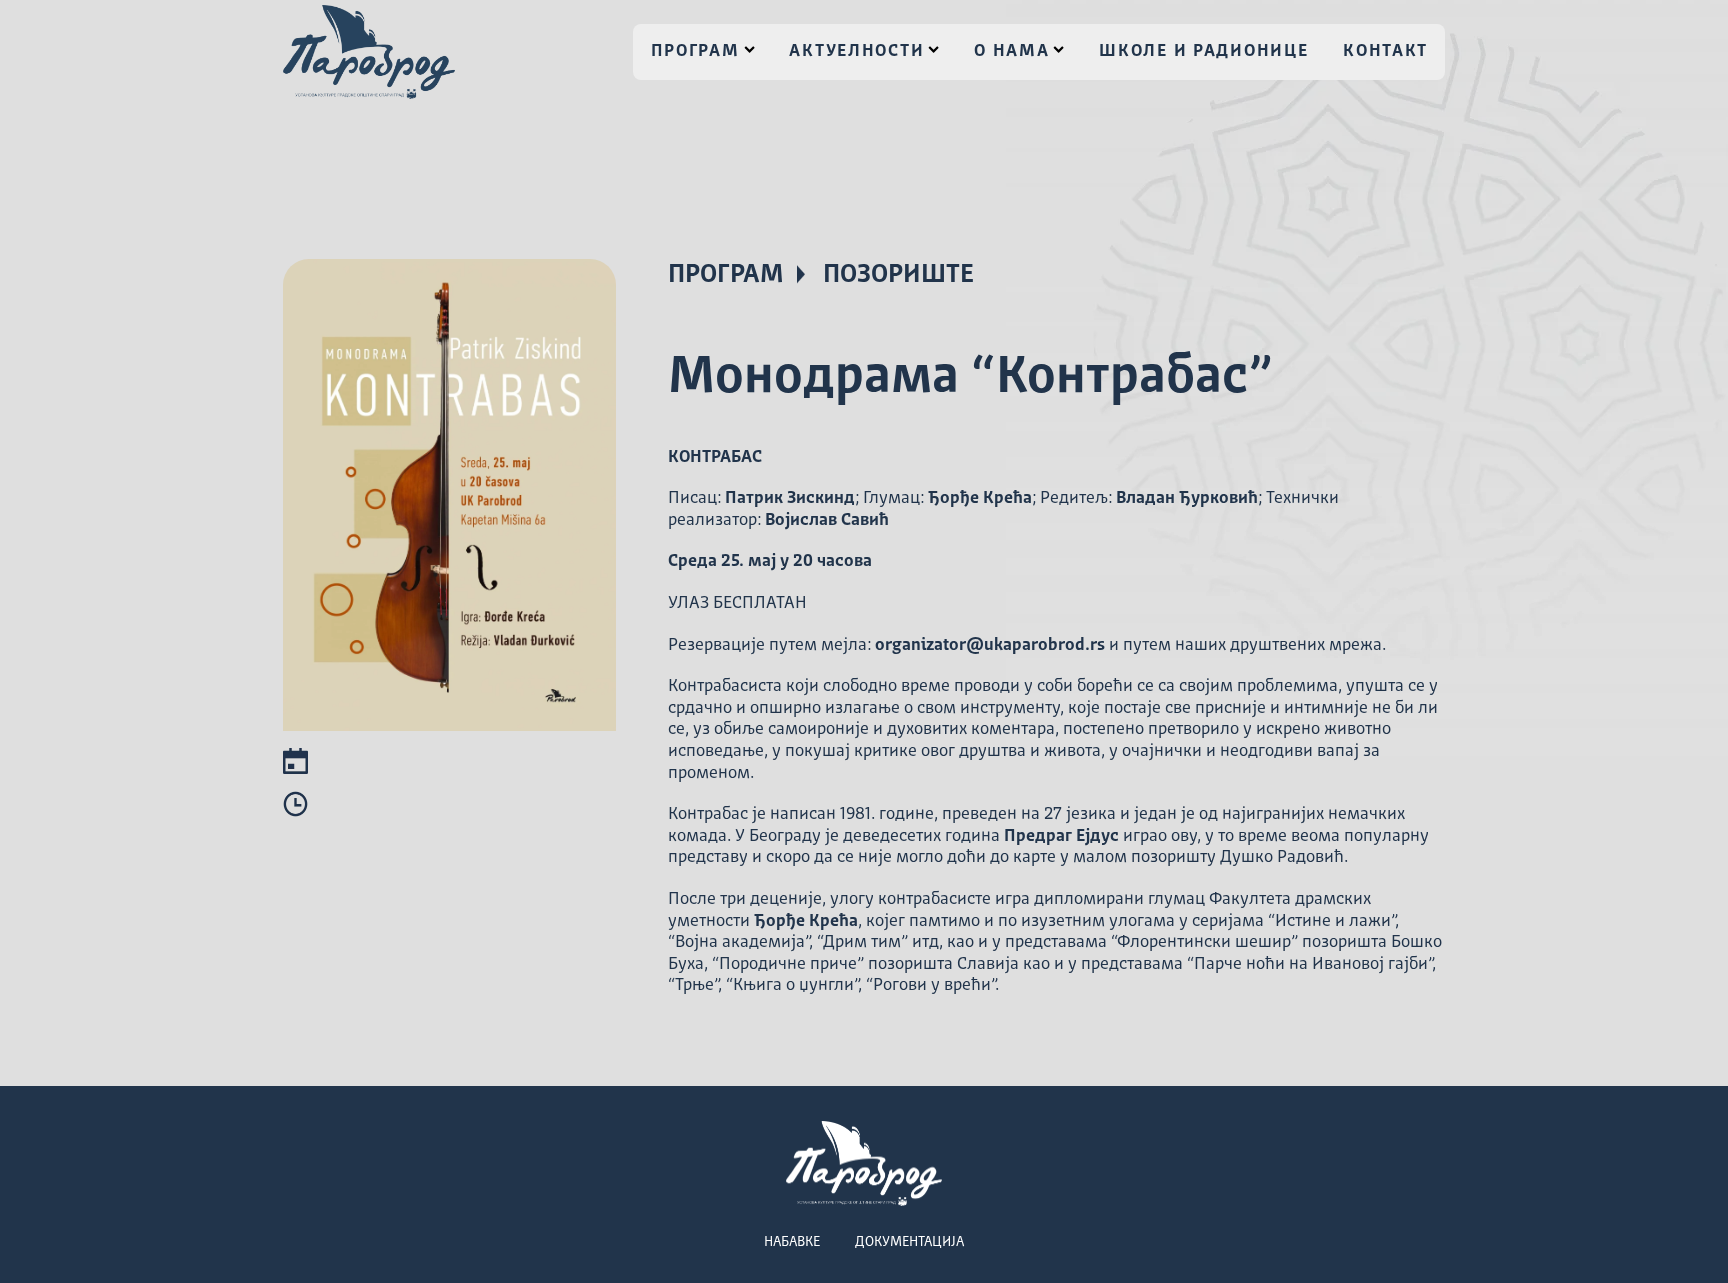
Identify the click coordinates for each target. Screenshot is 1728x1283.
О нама (1011, 51)
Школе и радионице (1203, 51)
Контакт (1385, 51)
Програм (695, 51)
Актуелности (856, 51)
